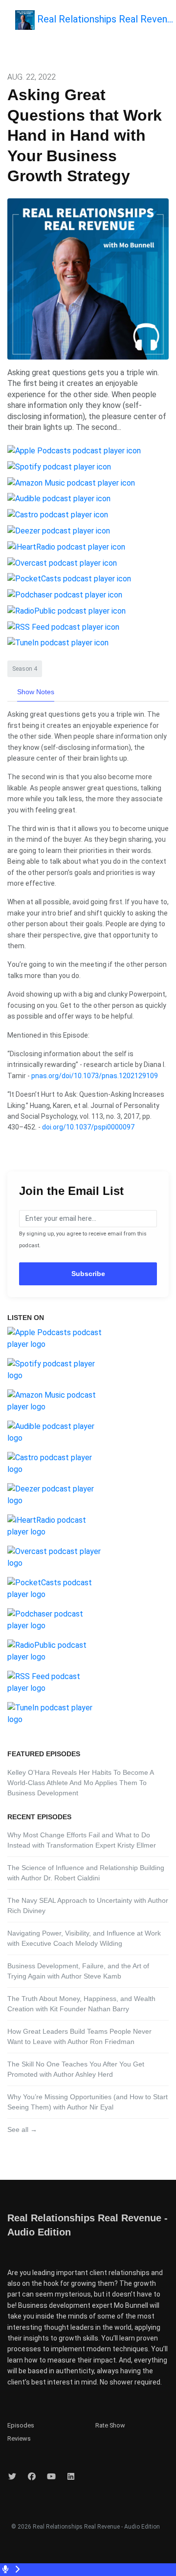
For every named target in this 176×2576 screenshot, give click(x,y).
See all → (22, 2129)
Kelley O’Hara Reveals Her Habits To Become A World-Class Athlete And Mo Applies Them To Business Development (80, 1783)
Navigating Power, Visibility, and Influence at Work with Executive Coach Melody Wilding (84, 1938)
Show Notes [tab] (36, 692)
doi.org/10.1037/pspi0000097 (88, 1127)
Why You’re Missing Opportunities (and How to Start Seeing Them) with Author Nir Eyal (88, 2102)
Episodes (21, 2425)
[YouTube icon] (51, 2477)
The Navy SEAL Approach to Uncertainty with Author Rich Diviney (88, 1905)
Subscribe (88, 1274)
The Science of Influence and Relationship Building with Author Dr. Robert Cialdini (86, 1873)
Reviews (19, 2438)
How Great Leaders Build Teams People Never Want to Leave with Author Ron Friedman (79, 2036)
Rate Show (110, 2425)
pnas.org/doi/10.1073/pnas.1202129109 (95, 1076)
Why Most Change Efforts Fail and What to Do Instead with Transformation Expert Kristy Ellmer (82, 1840)
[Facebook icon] (32, 2477)
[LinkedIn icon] (71, 2477)
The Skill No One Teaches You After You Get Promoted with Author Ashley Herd (76, 2069)
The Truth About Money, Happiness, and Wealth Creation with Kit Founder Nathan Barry (81, 2004)
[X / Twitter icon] (12, 2477)
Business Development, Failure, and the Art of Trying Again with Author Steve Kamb (78, 1971)
